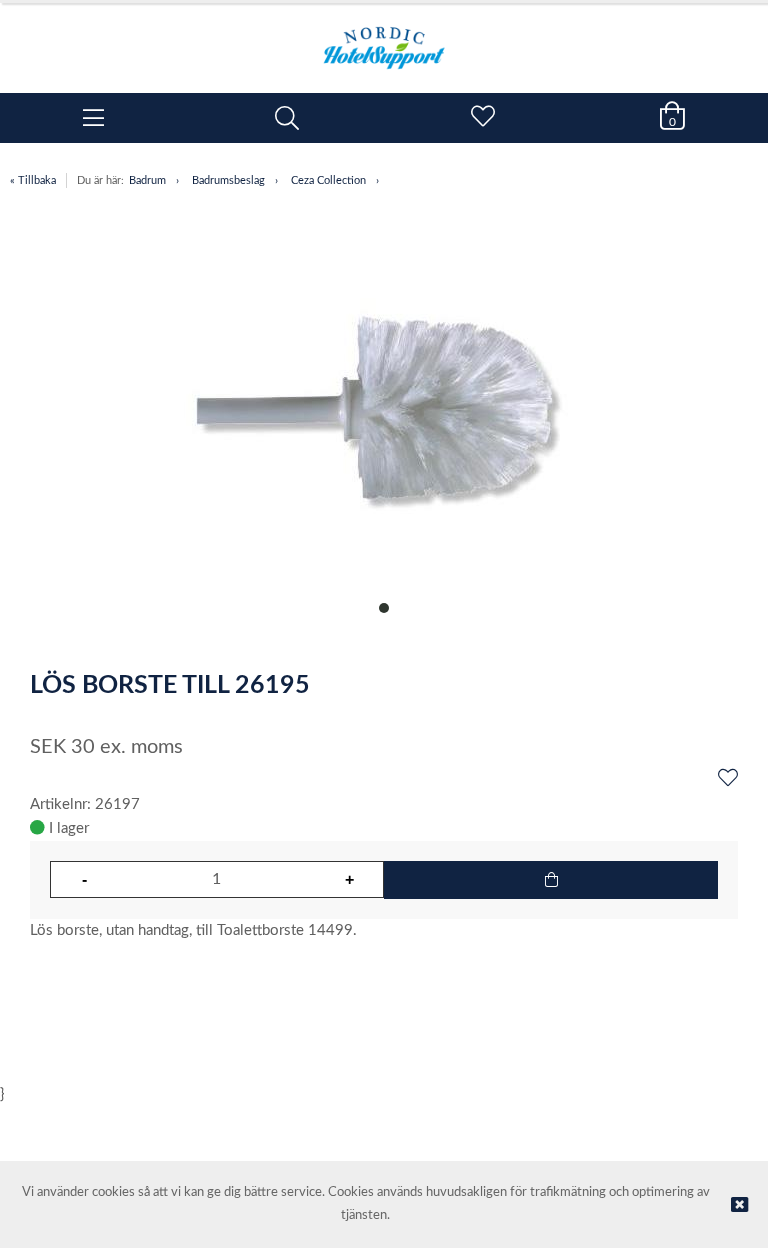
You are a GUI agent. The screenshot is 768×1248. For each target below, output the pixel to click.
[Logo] (384, 38)
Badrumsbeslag (228, 180)
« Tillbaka (33, 180)
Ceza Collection (328, 180)
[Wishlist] (728, 779)
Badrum (147, 180)
